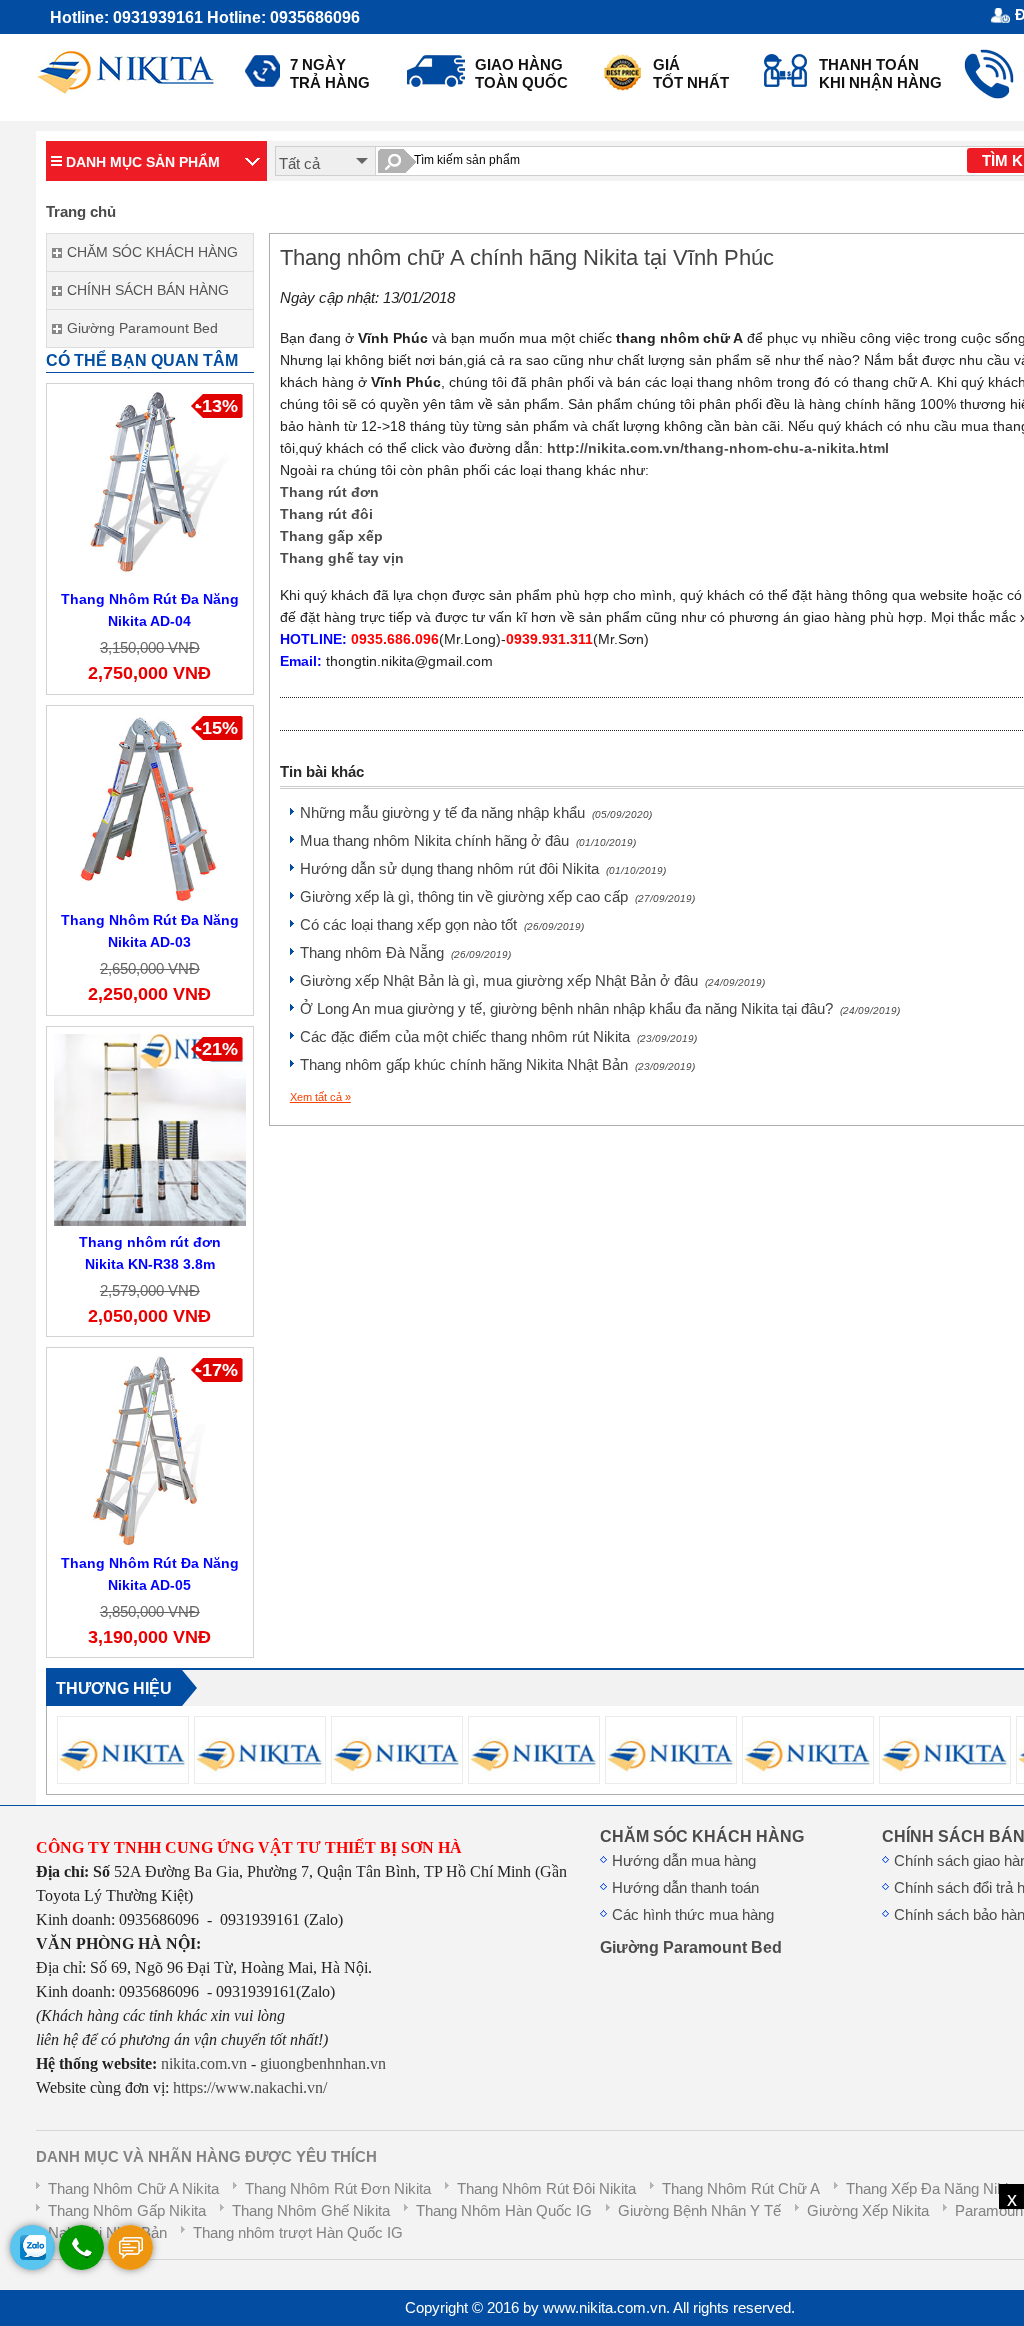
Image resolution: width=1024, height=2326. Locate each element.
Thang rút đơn (329, 492)
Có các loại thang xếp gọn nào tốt (442, 925)
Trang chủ (81, 212)
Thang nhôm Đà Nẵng (405, 953)
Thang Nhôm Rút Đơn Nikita (338, 2189)
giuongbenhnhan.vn (323, 2063)
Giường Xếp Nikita (868, 2211)
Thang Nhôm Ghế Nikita (311, 2211)
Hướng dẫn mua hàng (684, 1861)
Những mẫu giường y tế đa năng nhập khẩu (476, 813)
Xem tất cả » (320, 1097)
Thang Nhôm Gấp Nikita (127, 2211)
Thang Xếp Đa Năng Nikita (933, 2189)
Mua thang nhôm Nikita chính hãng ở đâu (468, 841)
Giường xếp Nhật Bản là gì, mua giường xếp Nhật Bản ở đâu (532, 981)
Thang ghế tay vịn (342, 558)
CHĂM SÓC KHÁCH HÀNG (702, 1836)
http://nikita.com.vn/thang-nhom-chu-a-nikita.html (718, 448)
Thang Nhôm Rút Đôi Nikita (546, 2189)
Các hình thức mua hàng (693, 1915)
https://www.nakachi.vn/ (248, 2087)
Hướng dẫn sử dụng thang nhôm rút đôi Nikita (483, 869)
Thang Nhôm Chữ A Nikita (133, 2189)
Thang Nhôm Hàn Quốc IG (504, 2211)
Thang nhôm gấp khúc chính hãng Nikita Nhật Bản (497, 1065)
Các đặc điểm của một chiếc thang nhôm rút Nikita (498, 1037)
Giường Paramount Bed (691, 1947)
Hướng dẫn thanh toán (685, 1888)
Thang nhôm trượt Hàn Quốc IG (298, 2233)
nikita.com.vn (204, 2063)
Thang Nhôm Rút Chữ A (741, 2189)
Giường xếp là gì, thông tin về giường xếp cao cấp (497, 897)
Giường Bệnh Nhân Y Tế (699, 2211)
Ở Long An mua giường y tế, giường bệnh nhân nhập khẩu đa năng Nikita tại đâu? (600, 1009)
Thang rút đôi (326, 514)
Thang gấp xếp (331, 536)
